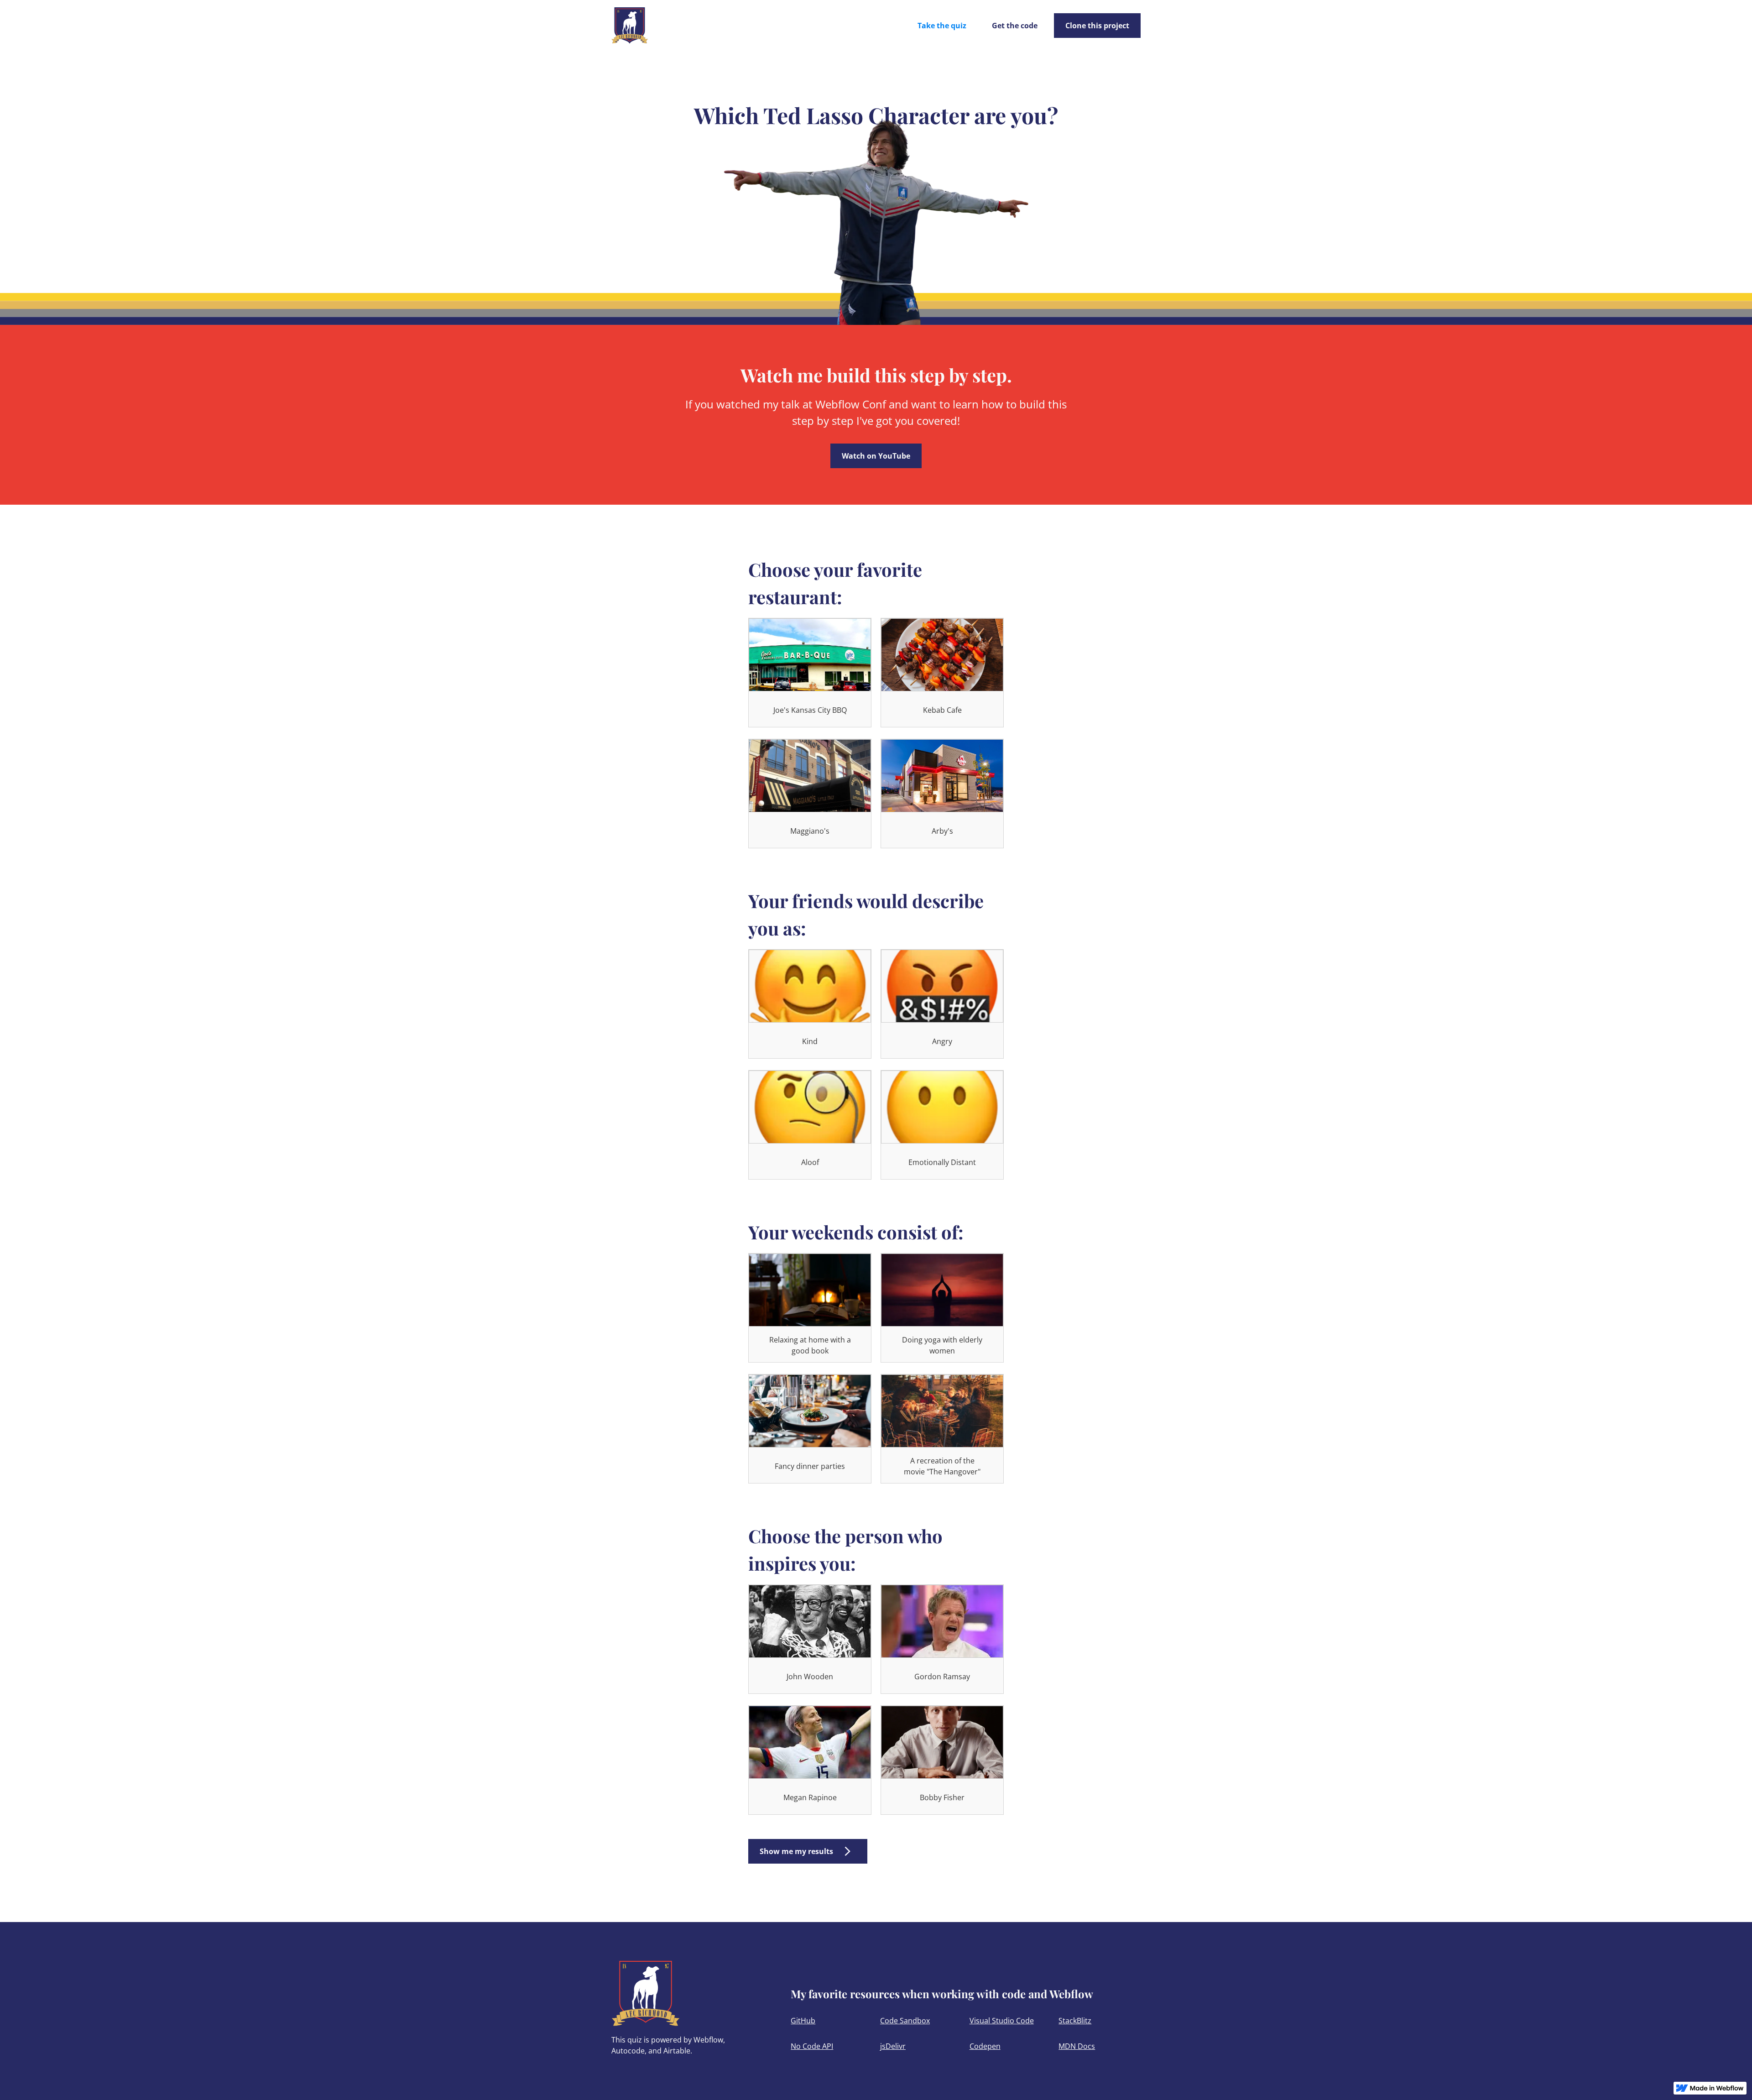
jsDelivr (893, 2046)
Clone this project (1097, 26)
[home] (630, 26)
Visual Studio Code (1002, 2021)
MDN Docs (1077, 2046)
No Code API (812, 2046)
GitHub (803, 2021)
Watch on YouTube (876, 456)
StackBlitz (1075, 2021)
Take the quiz (942, 26)
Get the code (1015, 26)
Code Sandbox (905, 2021)
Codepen (985, 2046)
